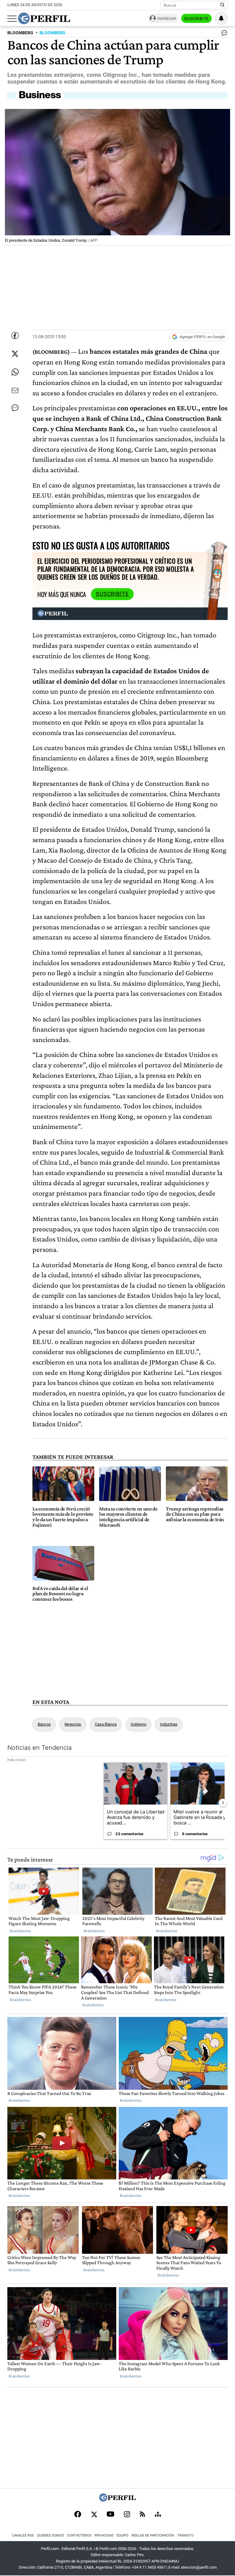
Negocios (73, 1724)
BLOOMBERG (20, 33)
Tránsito (185, 2535)
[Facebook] (78, 2515)
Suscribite (196, 19)
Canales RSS (23, 2535)
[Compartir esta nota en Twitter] (15, 354)
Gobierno (138, 1724)
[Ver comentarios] (223, 34)
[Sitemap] (158, 2515)
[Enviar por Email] (15, 390)
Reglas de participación (153, 2535)
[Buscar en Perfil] (222, 5)
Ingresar (167, 19)
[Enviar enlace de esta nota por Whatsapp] (15, 372)
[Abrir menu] (12, 19)
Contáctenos (79, 2535)
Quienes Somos (50, 2535)
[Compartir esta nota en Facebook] (15, 335)
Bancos (44, 1724)
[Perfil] (117, 2500)
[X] (94, 2515)
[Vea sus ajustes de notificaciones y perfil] (221, 18)
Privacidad (104, 2535)
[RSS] (142, 2515)
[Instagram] (127, 2515)
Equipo (123, 2535)
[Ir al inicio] (44, 18)
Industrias (169, 1724)
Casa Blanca (106, 1724)
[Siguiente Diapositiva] (223, 1803)
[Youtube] (110, 2515)
